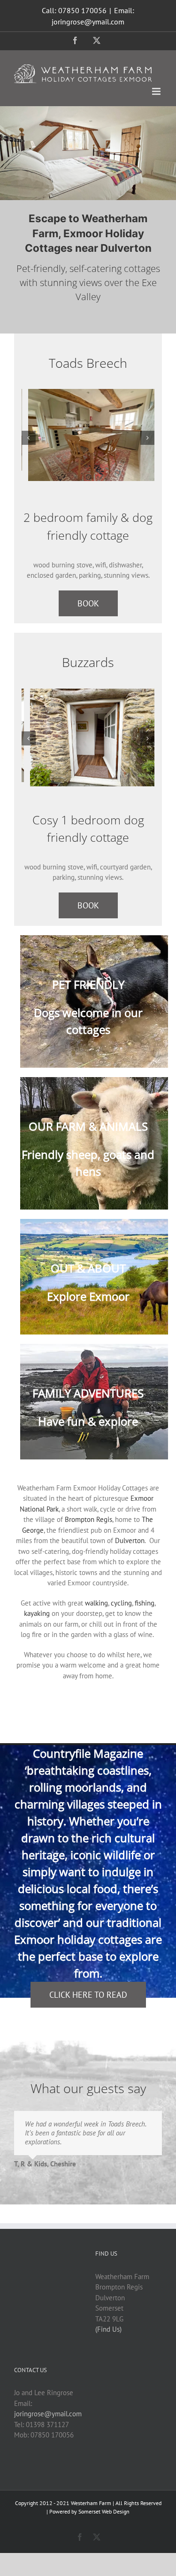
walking (96, 1603)
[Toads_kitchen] (88, 435)
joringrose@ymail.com (48, 2414)
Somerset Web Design (104, 2511)
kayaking (37, 1613)
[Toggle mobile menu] (157, 91)
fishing (145, 1603)
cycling (121, 1603)
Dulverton (130, 1540)
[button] (29, 438)
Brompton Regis (88, 1519)
